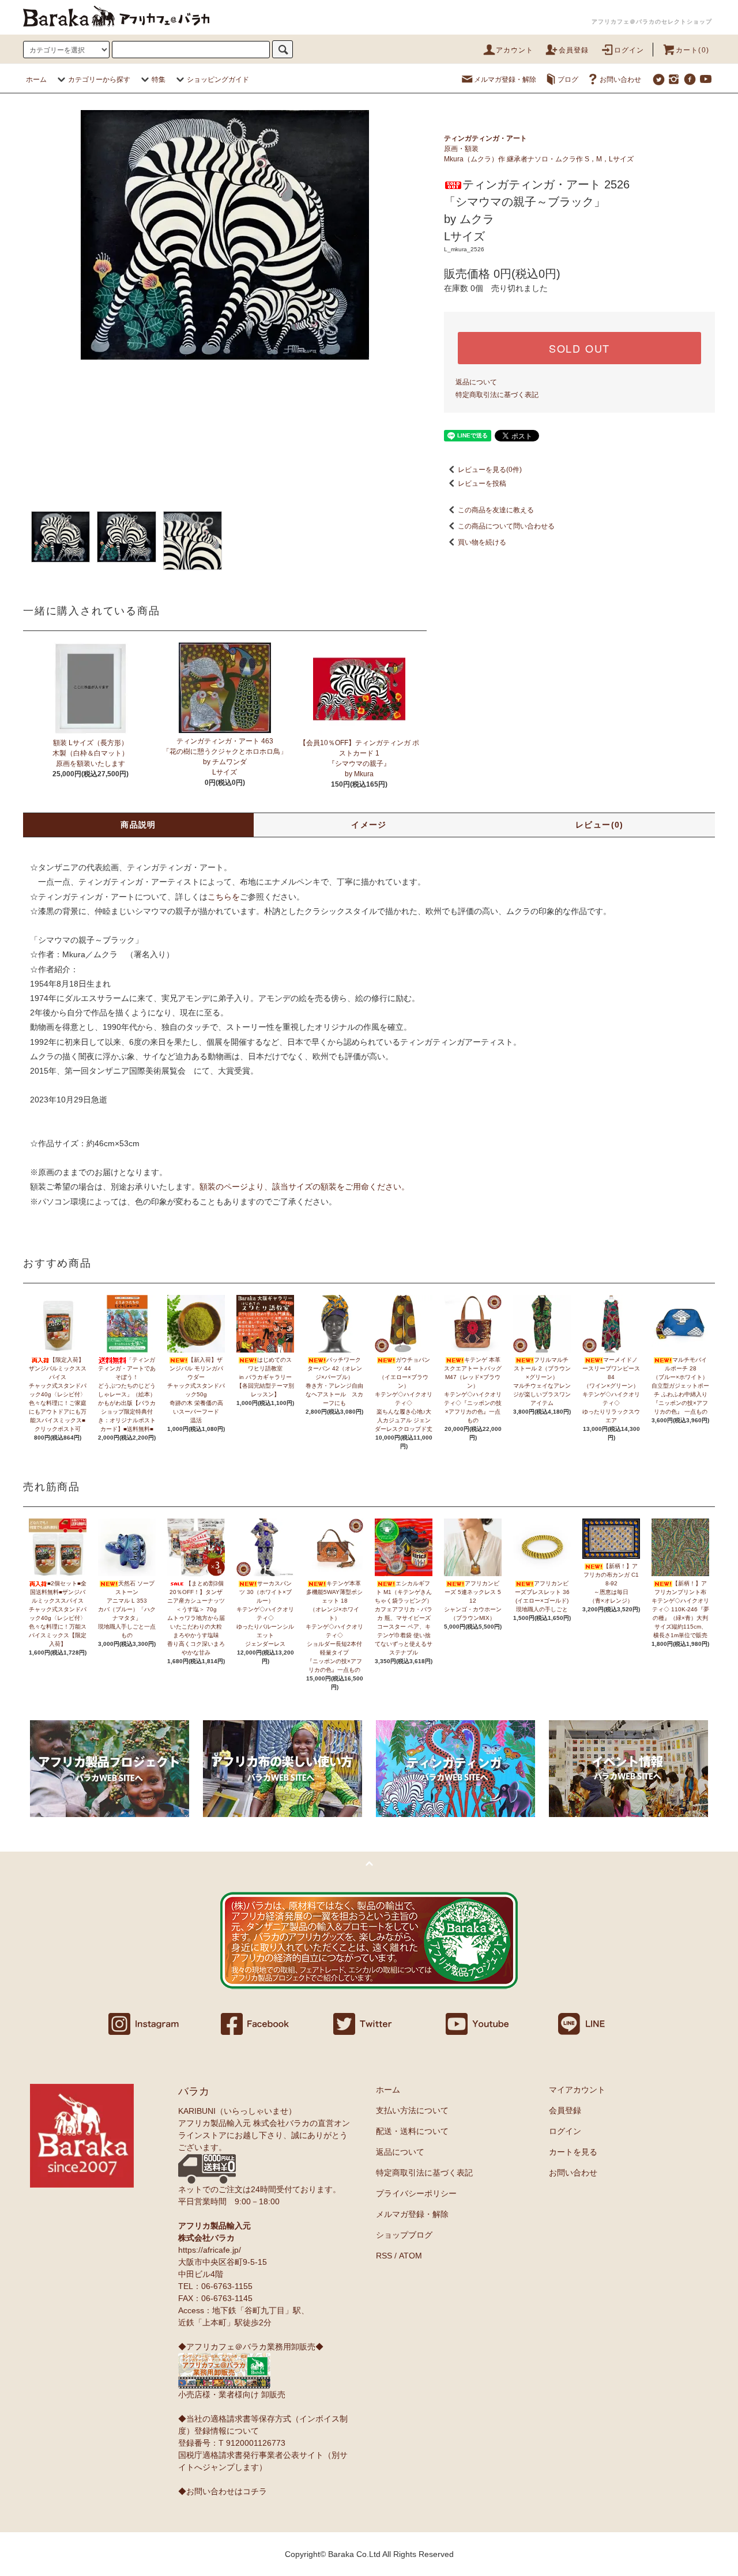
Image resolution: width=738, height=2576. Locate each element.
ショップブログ (404, 2235)
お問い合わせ (620, 80)
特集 (159, 80)
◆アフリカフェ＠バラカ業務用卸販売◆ (251, 2347)
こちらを (224, 897)
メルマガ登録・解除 (505, 80)
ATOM (411, 2256)
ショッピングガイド (218, 80)
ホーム (36, 80)
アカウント (515, 50)
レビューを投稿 (482, 484)
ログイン (629, 50)
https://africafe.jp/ (210, 2250)
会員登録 (574, 50)
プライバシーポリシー (416, 2193)
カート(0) (692, 50)
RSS (384, 2256)
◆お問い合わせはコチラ (223, 2491)
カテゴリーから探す (99, 80)
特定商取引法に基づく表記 (497, 395)
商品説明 (138, 825)
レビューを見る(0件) (490, 470)
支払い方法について (412, 2110)
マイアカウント (577, 2090)
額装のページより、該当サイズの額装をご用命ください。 (304, 1187)
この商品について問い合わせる (506, 526)
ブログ (568, 80)
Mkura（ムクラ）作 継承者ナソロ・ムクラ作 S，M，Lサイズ (539, 159)
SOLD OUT (579, 348)
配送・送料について (412, 2131)
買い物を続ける (482, 542)
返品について (476, 382)
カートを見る (573, 2152)
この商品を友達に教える (496, 510)
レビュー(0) (600, 825)
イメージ (369, 825)
